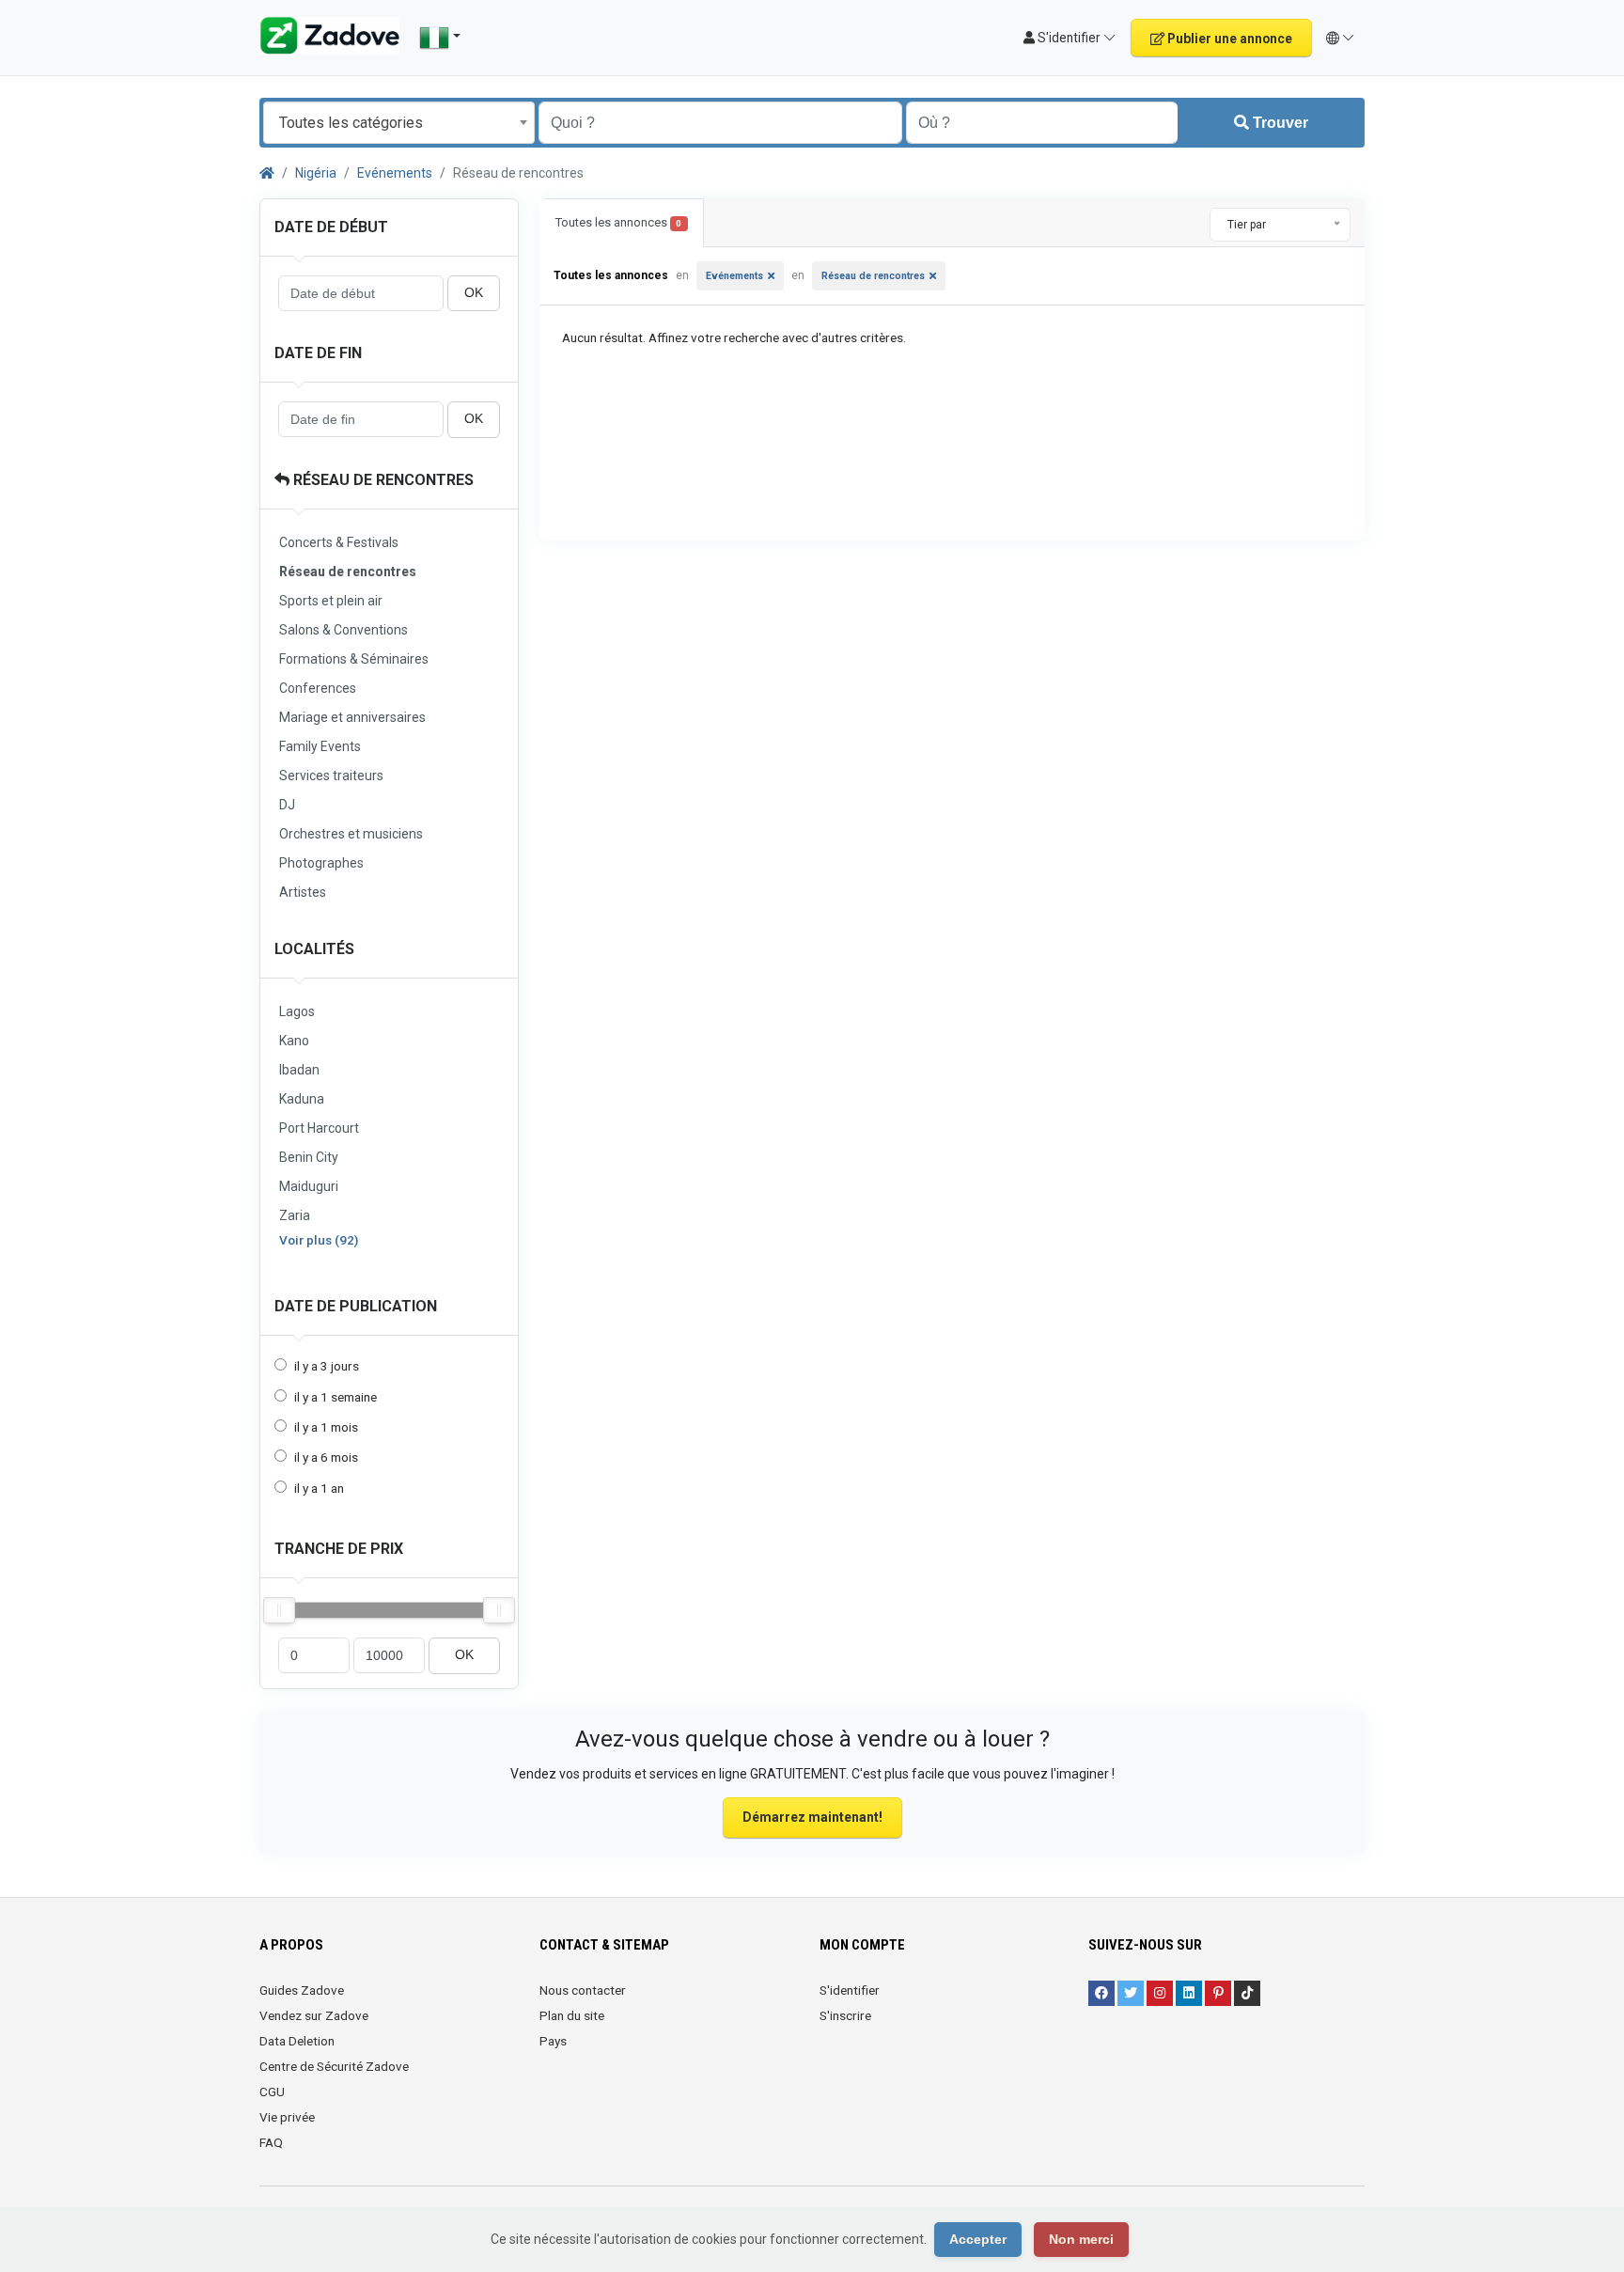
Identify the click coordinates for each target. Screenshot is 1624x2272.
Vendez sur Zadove (314, 2015)
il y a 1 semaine (336, 1397)
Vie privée (287, 2117)
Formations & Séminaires (354, 659)
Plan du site (572, 2015)
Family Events (320, 746)
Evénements (395, 173)
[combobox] (399, 123)
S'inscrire (845, 2015)
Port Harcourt (319, 1128)
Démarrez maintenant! (812, 1817)
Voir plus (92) (319, 1240)
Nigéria (316, 173)
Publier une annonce (1228, 39)
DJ (287, 805)
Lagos (297, 1011)
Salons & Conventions (344, 630)
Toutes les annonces (618, 222)
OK (474, 293)
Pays (553, 2041)
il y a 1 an (319, 1488)
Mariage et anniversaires (352, 717)
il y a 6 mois (326, 1457)
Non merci (1081, 2239)
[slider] (279, 1610)
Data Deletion (297, 2041)
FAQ (271, 2142)
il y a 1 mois (326, 1427)
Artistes (303, 892)
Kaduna (302, 1099)
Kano (294, 1041)
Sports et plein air (331, 601)
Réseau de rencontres (382, 480)
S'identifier (850, 1990)
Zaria (295, 1215)
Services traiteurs (331, 776)
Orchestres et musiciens (351, 834)
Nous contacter (583, 1990)
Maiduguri (309, 1186)
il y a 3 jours (327, 1366)
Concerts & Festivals (339, 542)
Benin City (309, 1157)
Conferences (318, 688)
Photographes (321, 863)
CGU (272, 2092)
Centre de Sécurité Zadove (334, 2066)
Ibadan (299, 1070)
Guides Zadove (302, 1990)
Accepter (978, 2239)
